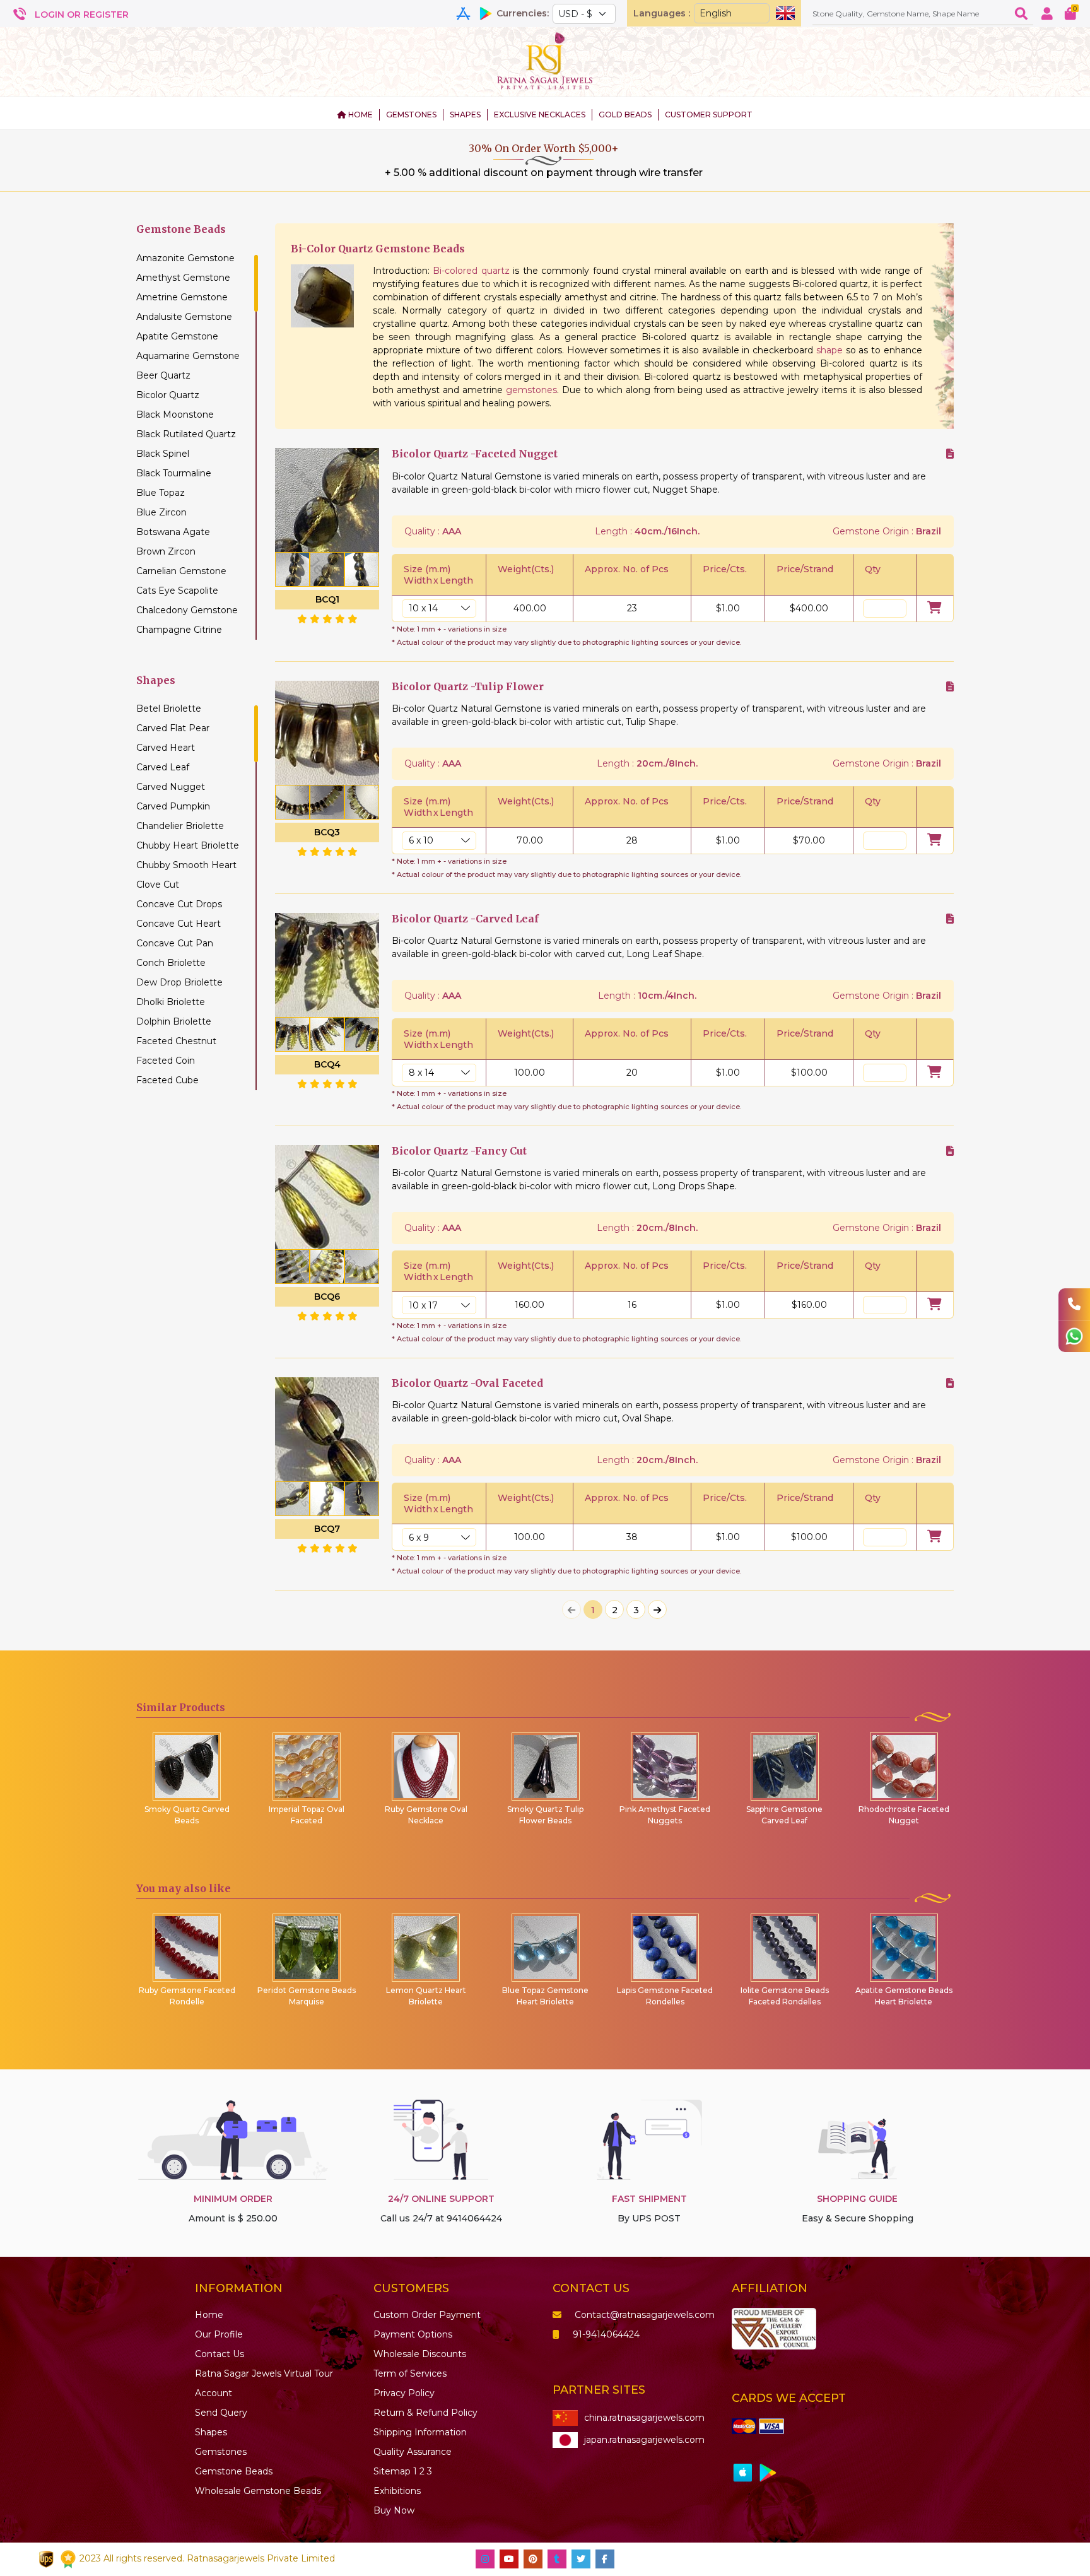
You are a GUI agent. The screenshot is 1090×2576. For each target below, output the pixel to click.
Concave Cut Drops (179, 904)
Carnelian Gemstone (181, 571)
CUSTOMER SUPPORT (709, 115)
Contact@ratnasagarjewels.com (645, 2315)
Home (209, 2315)
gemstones (531, 390)
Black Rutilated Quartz (186, 434)
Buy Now (394, 2510)
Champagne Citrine (179, 630)
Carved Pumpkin (173, 806)
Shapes (211, 2432)
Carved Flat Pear (173, 728)
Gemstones (221, 2452)
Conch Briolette (171, 963)
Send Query (221, 2413)
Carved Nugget (171, 787)
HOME (360, 115)
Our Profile (219, 2334)
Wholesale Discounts (420, 2354)
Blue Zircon (161, 512)
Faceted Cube (167, 1080)
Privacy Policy (404, 2393)
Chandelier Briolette (180, 826)
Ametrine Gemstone (182, 297)
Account (214, 2393)
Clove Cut (158, 885)
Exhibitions (397, 2491)
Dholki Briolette (171, 1002)
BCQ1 (327, 599)
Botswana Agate (173, 532)
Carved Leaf (163, 767)
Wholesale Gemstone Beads (258, 2491)
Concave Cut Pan (175, 943)
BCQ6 (327, 1297)
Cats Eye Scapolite (177, 591)
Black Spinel (163, 454)
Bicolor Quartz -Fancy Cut (459, 1151)
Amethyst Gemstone (183, 278)
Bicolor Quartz (168, 395)
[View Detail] (950, 454)
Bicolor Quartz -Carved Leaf (465, 919)
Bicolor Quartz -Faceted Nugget (475, 454)
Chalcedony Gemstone (187, 610)
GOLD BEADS (625, 115)
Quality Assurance (413, 2452)
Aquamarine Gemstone (188, 356)
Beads (234, 2471)
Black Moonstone (175, 415)
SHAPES (465, 115)
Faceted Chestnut (176, 1041)
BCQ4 (327, 1064)
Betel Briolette (169, 709)
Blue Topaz (161, 493)
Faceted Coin (166, 1061)
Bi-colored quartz (471, 271)
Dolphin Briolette (174, 1021)
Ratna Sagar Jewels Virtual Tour (264, 2373)
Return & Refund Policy (425, 2413)
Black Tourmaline (174, 473)
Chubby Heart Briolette (188, 845)
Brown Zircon (166, 551)
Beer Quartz (163, 375)
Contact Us (220, 2354)
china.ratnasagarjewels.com (644, 2418)
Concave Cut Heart (179, 924)
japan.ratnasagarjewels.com (644, 2440)
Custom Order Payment (427, 2315)
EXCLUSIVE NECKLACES (540, 115)
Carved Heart (166, 748)
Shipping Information (420, 2432)
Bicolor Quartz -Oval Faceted (467, 1383)
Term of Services (410, 2373)
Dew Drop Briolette (179, 982)
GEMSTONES (411, 115)
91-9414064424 (606, 2334)
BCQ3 (327, 832)
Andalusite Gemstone (184, 317)
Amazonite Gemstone (185, 258)
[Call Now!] (1074, 1304)
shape (829, 350)
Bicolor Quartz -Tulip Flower (468, 687)
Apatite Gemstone (177, 336)
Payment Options (413, 2334)
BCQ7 (327, 1529)
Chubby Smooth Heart (186, 865)
